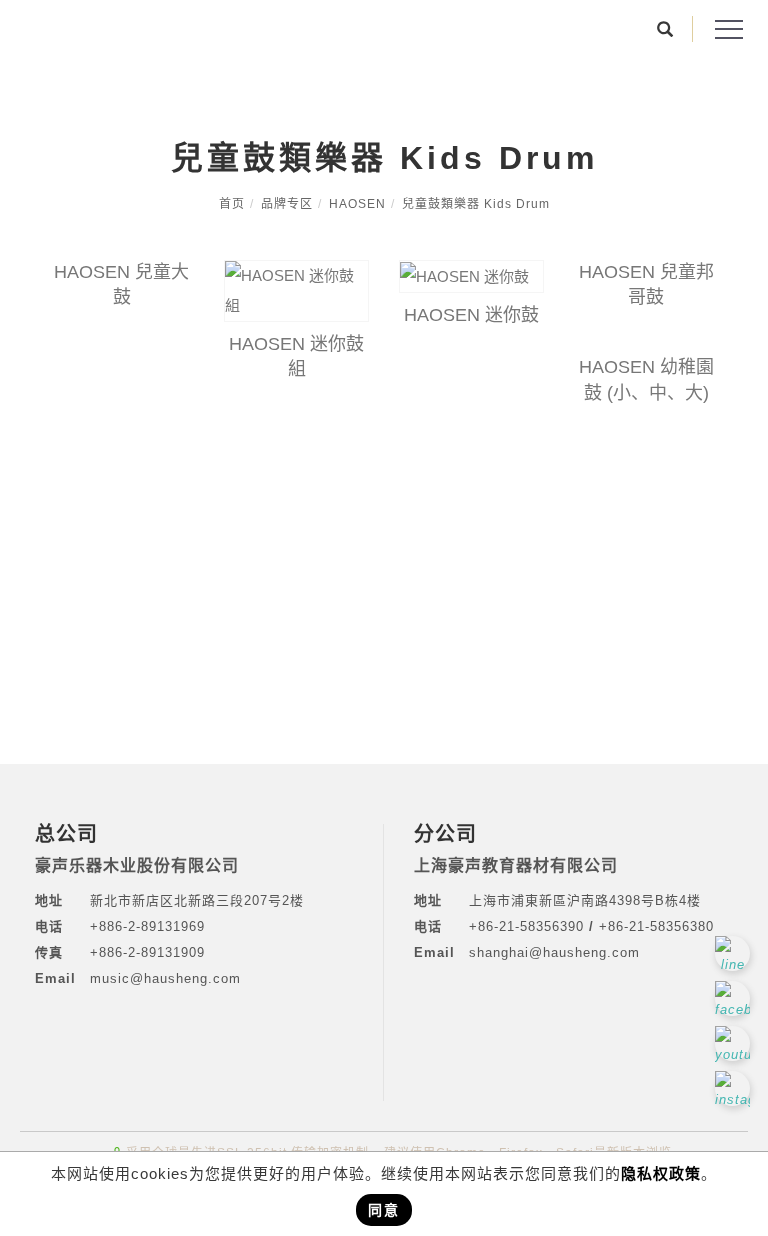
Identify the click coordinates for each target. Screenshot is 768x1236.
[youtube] (735, 1043)
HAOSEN (357, 204)
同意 (384, 1210)
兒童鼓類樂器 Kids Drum (476, 204)
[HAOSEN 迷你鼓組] (296, 291)
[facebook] (735, 998)
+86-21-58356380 (656, 926)
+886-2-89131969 (147, 926)
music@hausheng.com (165, 978)
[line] (735, 953)
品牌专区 (287, 204)
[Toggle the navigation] (728, 30)
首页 (232, 204)
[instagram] (735, 1088)
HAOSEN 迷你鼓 (471, 315)
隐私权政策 (661, 1173)
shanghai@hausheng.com (554, 952)
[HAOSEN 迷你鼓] (471, 276)
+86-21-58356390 (529, 926)
